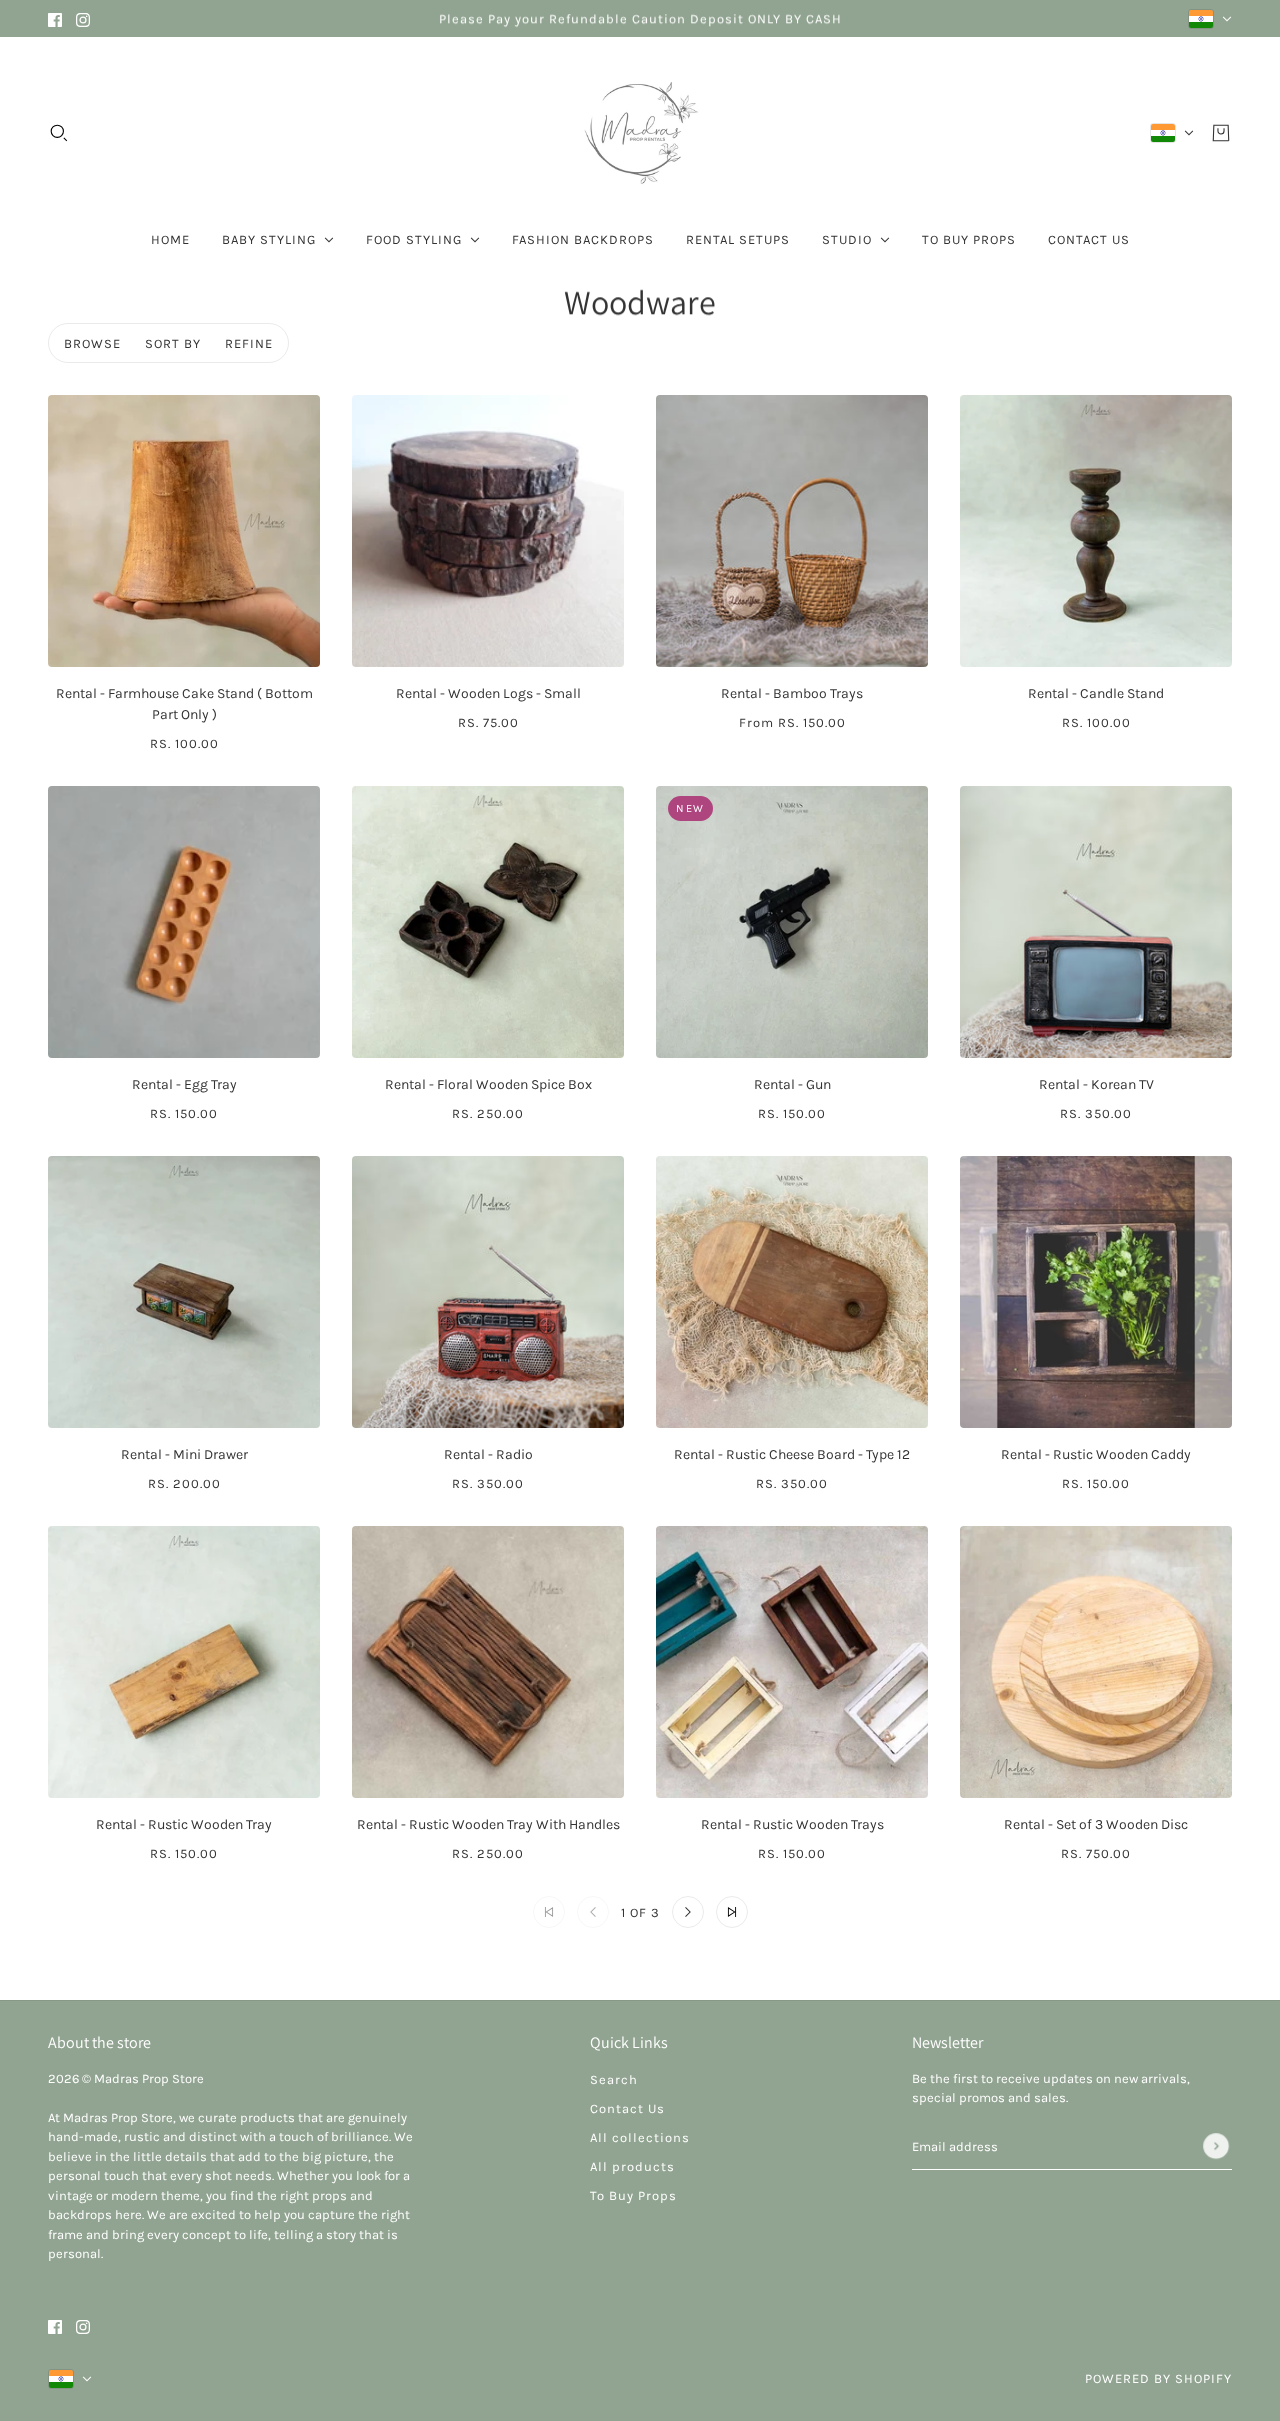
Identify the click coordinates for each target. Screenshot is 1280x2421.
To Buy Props (633, 2195)
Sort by (173, 343)
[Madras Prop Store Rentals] (640, 133)
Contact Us (627, 2108)
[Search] (59, 133)
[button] (688, 1912)
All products (632, 2166)
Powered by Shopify (1158, 2378)
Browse (92, 343)
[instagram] (83, 18)
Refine (249, 343)
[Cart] (1221, 133)
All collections (640, 2137)
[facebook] (55, 18)
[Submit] (1216, 2146)
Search (614, 2079)
